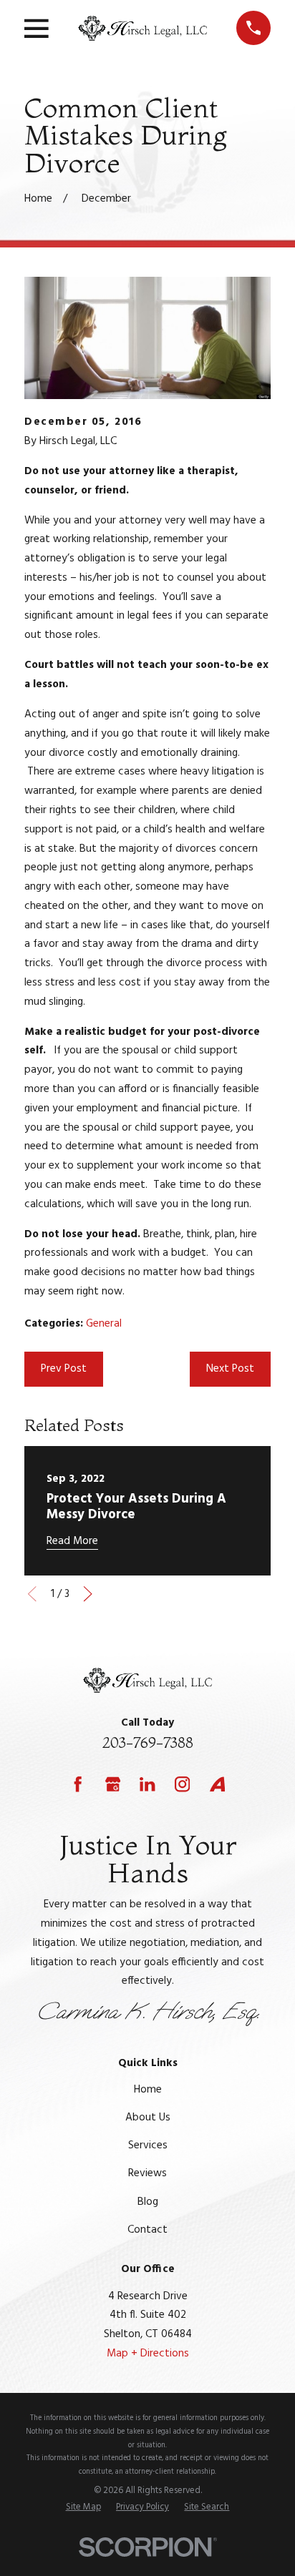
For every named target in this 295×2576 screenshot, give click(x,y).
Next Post (230, 1369)
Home (148, 2090)
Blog (148, 2202)
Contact (147, 2230)
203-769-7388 (148, 1742)
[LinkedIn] (147, 1784)
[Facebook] (78, 1784)
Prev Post (64, 1369)
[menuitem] (83, 2507)
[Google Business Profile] (113, 1784)
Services (148, 2145)
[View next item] (88, 1594)
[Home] (142, 28)
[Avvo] (217, 1784)
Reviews (147, 2173)
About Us (148, 2118)
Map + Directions (148, 2354)
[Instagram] (182, 1784)
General (104, 1324)
